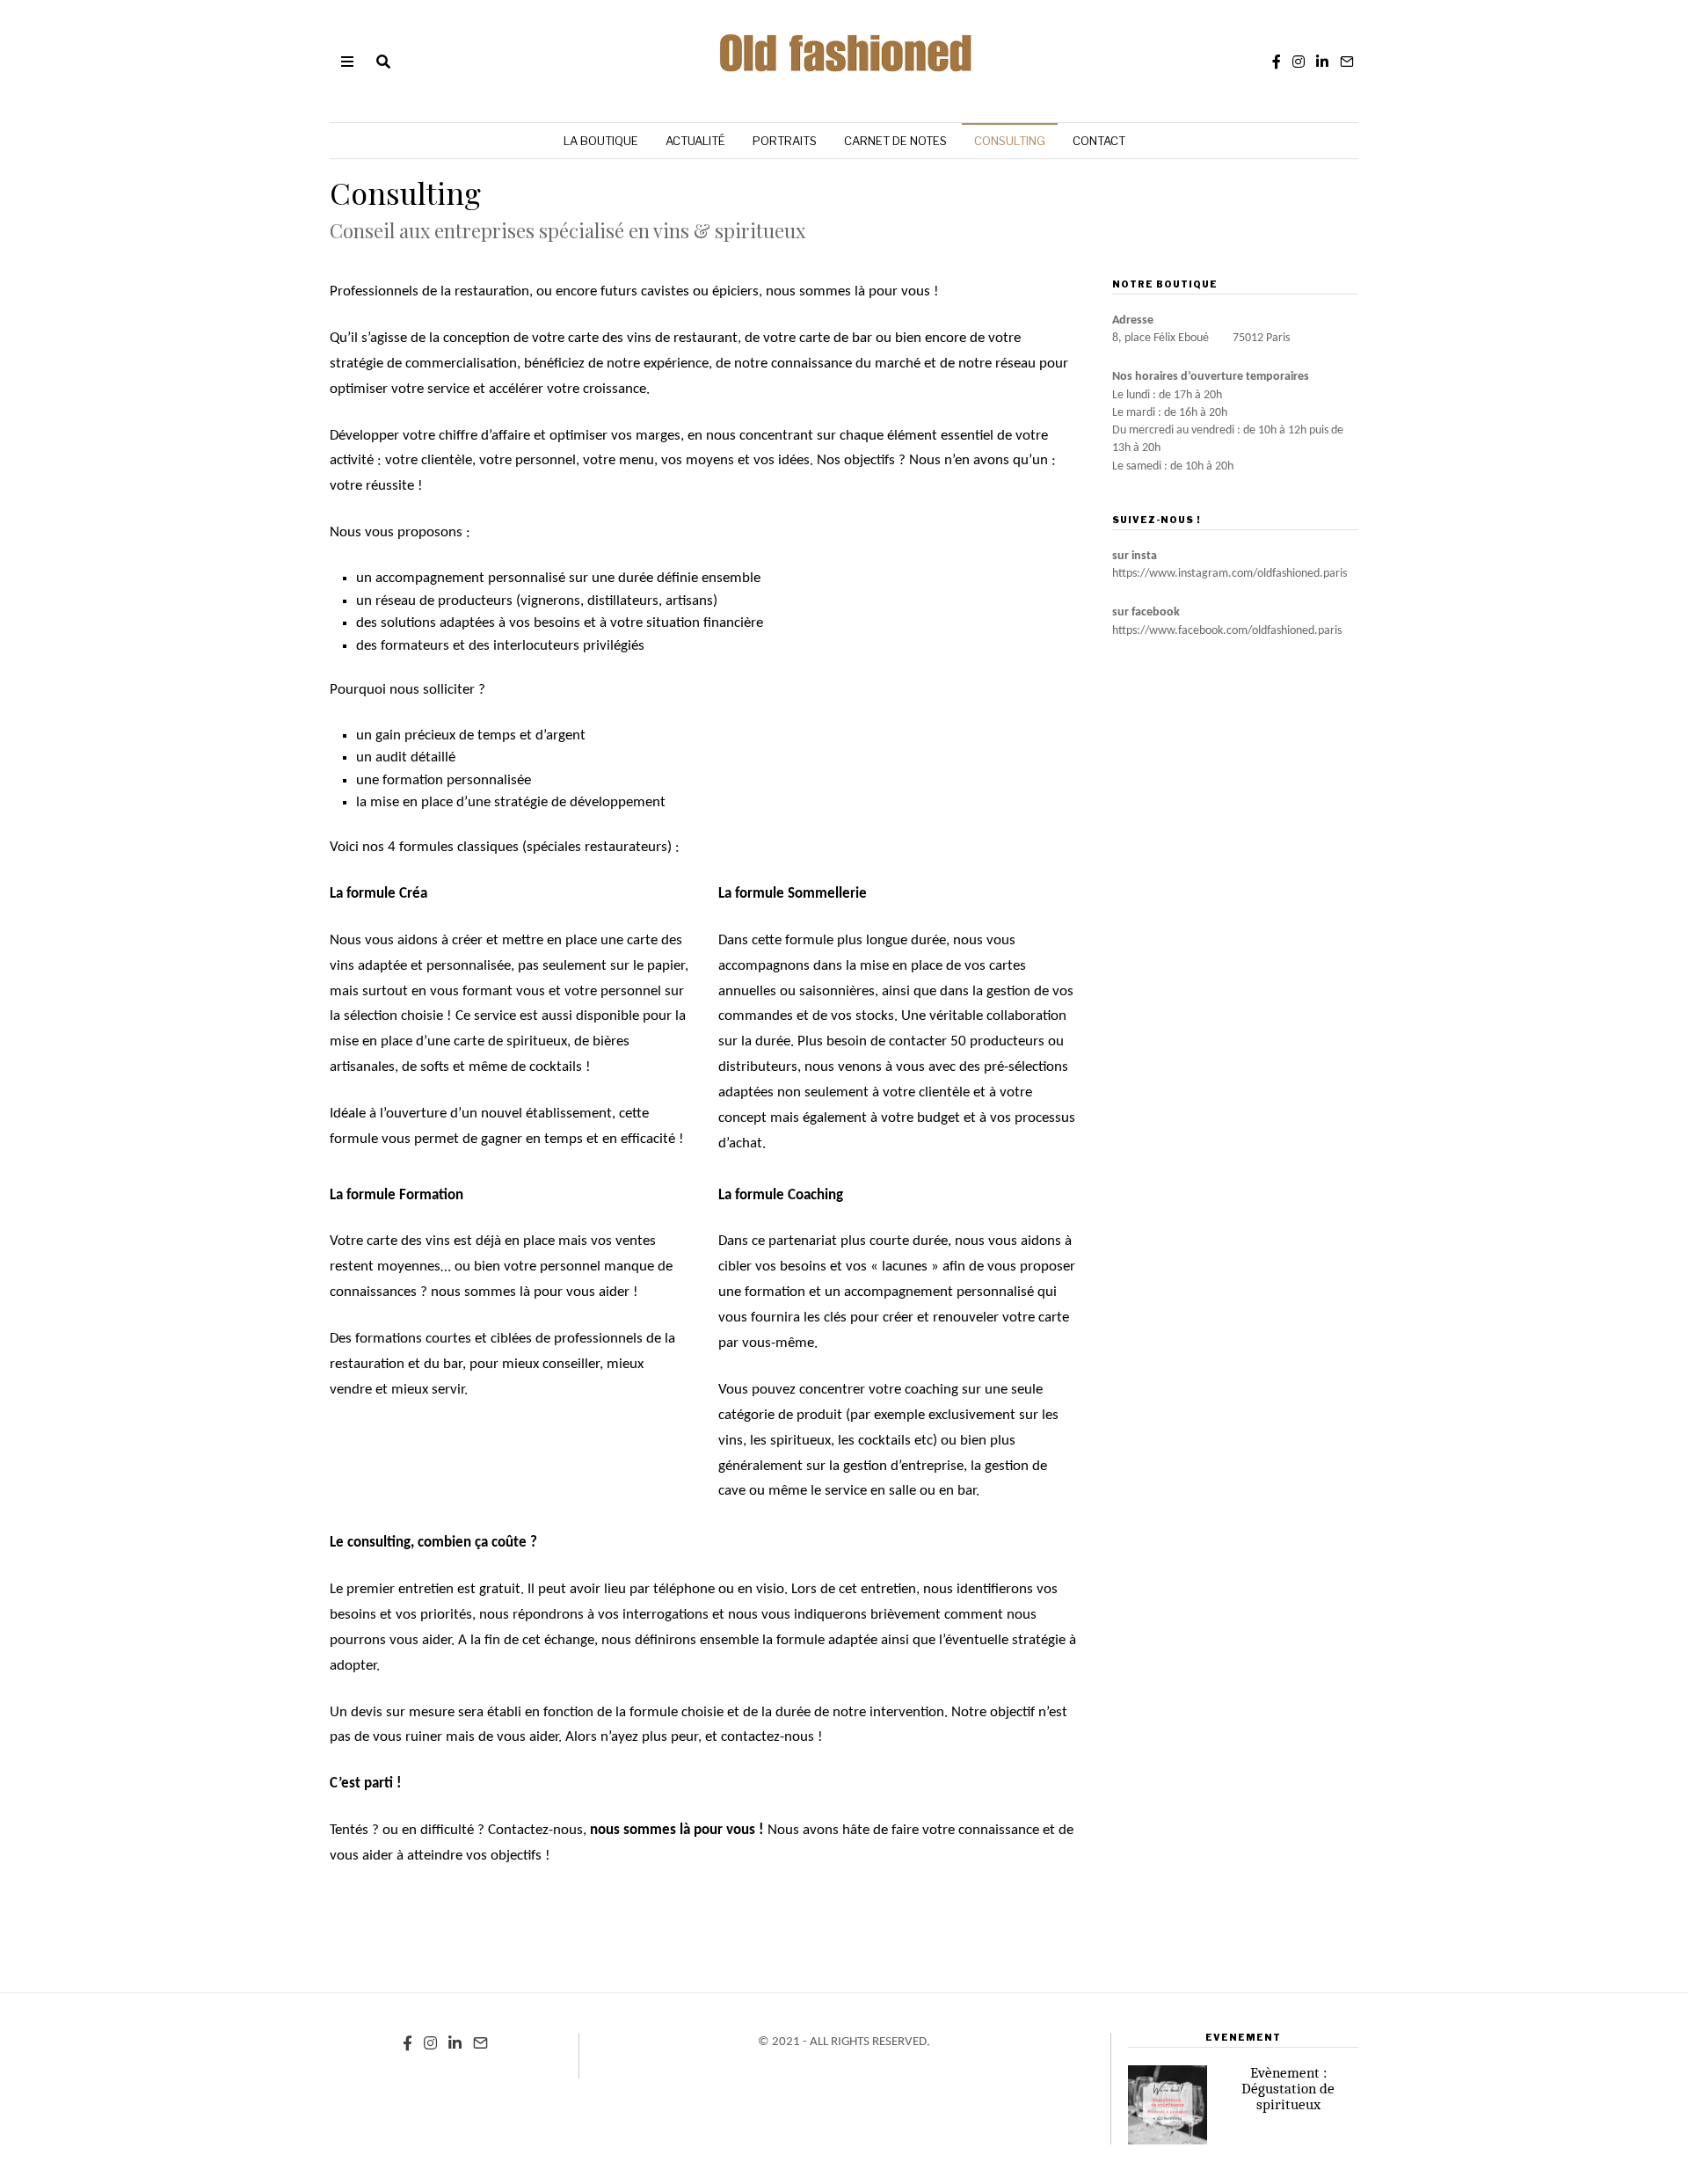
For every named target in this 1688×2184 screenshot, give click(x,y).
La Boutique (601, 141)
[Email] (1347, 62)
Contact (1099, 141)
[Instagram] (1299, 62)
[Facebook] (1277, 62)
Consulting (1010, 141)
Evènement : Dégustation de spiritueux (1288, 2089)
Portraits (785, 141)
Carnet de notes (895, 141)
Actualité (695, 141)
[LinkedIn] (1322, 62)
